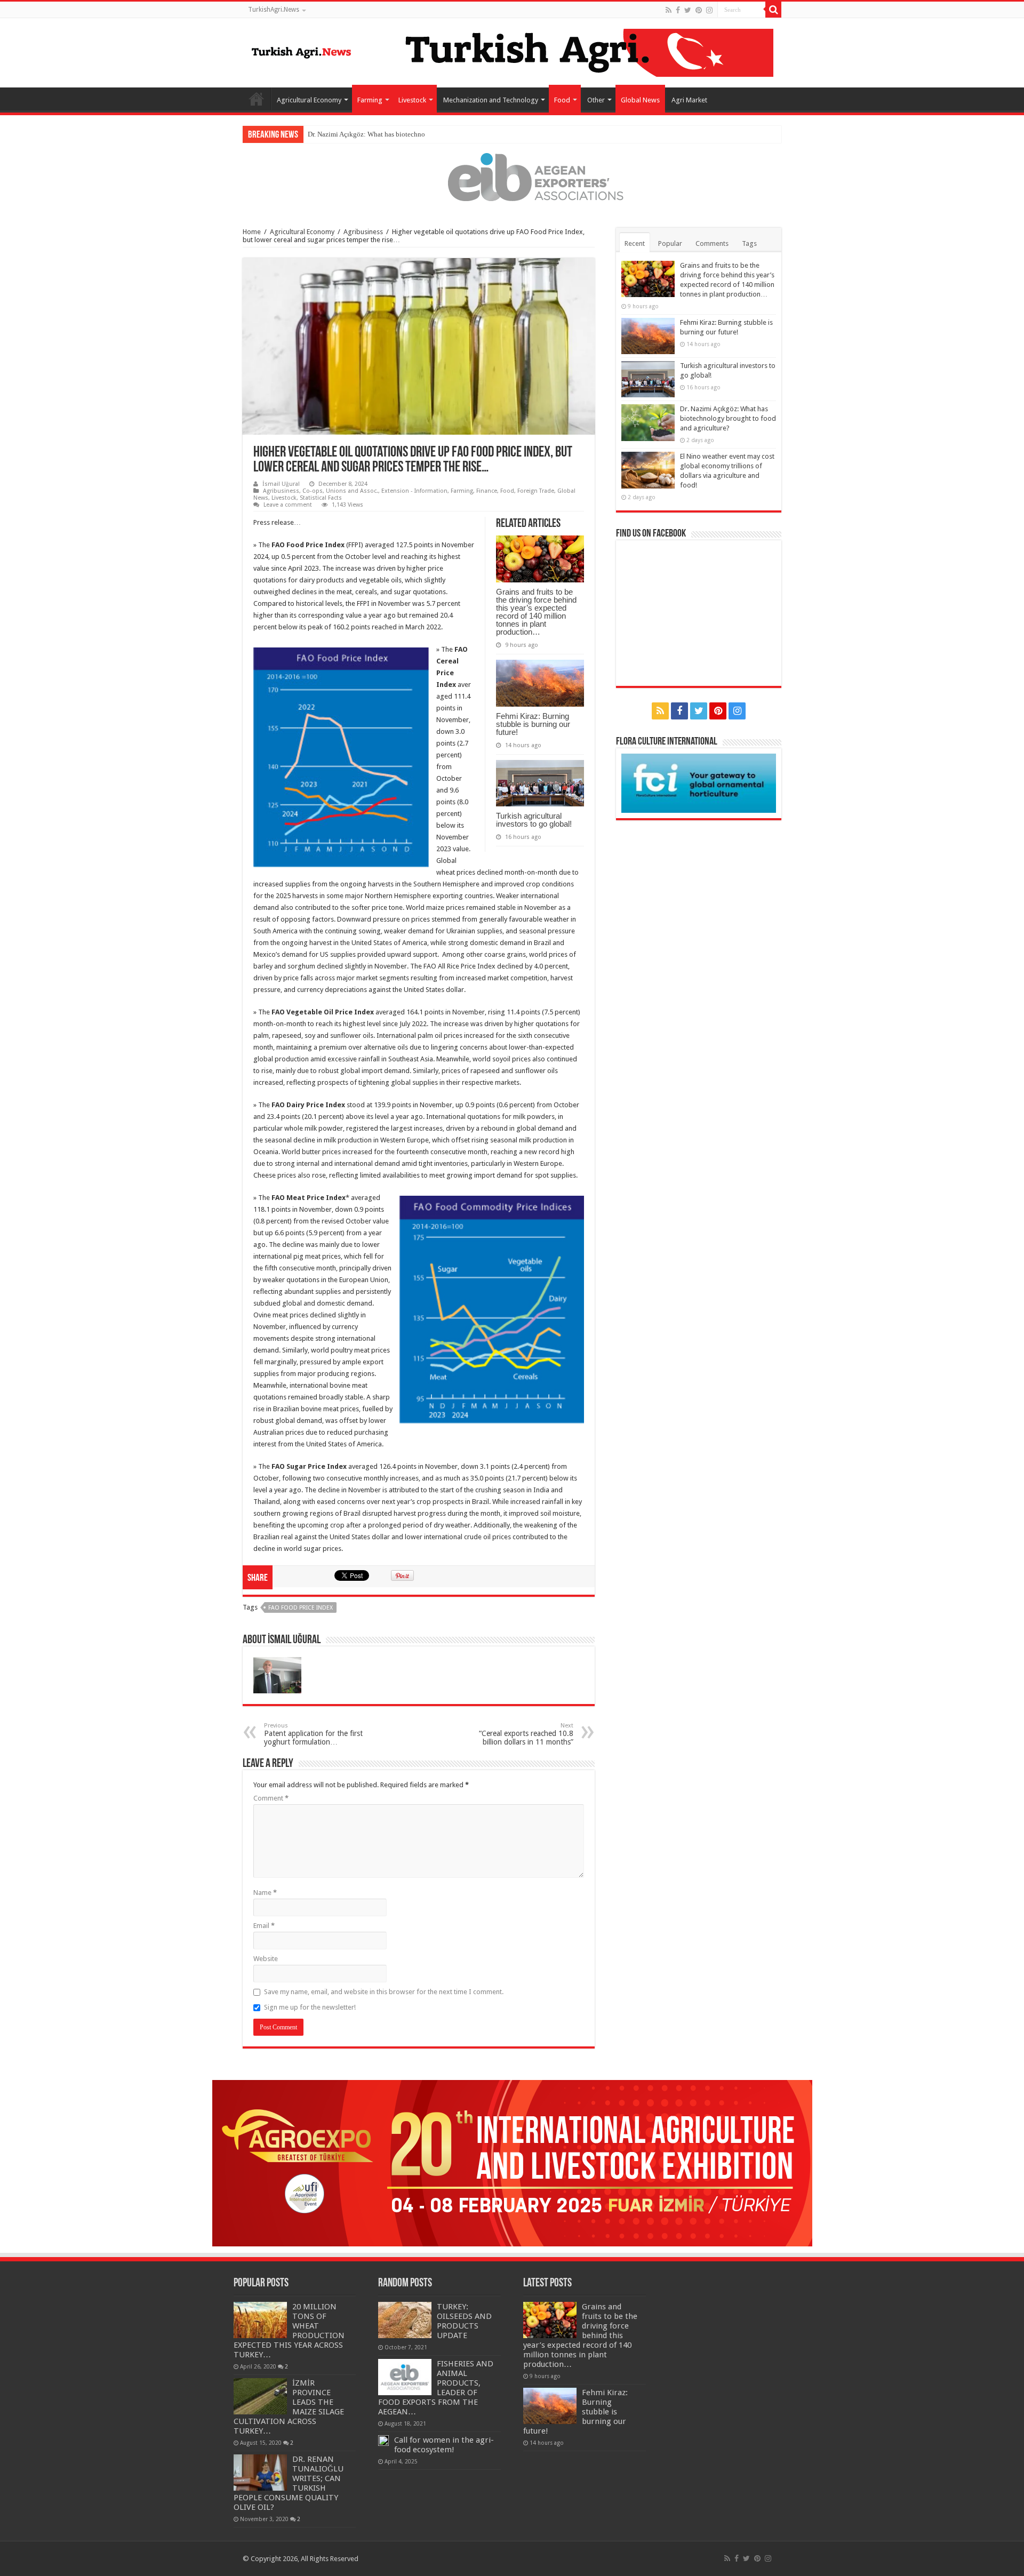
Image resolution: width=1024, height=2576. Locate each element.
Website (266, 1959)
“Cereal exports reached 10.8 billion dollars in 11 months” (526, 1734)
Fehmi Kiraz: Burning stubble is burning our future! (533, 724)
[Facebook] (678, 10)
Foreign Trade (536, 491)
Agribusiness (363, 232)
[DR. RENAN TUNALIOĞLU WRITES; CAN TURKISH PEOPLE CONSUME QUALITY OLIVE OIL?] (260, 2473)
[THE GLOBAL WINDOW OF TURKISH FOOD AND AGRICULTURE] (301, 51)
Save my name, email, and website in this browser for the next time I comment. (384, 1992)
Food (562, 100)
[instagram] (709, 10)
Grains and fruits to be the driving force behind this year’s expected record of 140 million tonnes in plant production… (536, 612)
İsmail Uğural (281, 484)
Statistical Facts (321, 498)
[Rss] (669, 10)
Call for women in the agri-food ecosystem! (444, 2445)
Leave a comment (288, 505)
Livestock (412, 100)
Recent (635, 243)
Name (265, 1893)
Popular (670, 243)
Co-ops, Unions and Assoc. (340, 491)
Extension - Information (414, 491)
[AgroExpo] (512, 2162)
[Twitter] (688, 10)
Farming (370, 100)
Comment (271, 1798)
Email (264, 1926)
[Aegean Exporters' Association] (512, 177)
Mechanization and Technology (491, 100)
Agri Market (689, 100)
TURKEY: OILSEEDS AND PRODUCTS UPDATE (464, 2321)
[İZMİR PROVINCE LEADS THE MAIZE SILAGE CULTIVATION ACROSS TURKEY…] (260, 2396)
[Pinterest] (699, 10)
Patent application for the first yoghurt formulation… (313, 1734)
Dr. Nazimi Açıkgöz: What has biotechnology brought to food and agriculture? (421, 134)
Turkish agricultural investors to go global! (534, 820)
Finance (487, 491)
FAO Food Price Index (301, 1608)
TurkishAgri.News (274, 10)
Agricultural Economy (309, 100)
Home (257, 99)
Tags (749, 243)
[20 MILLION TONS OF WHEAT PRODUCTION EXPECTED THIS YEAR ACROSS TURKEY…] (260, 2320)
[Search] (773, 10)
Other (596, 100)
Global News (640, 100)
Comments (712, 243)
